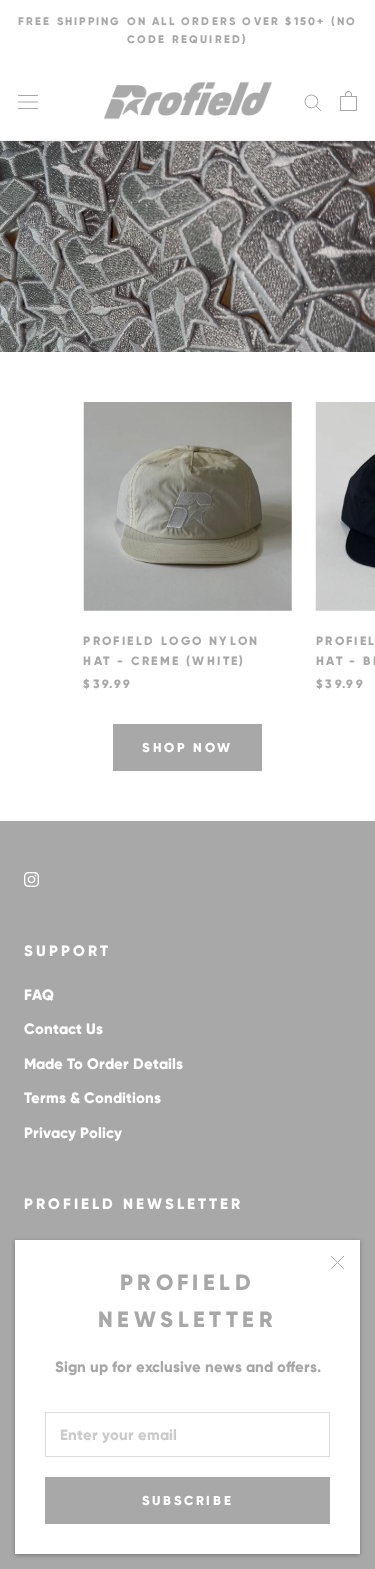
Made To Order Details (103, 1063)
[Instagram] (31, 878)
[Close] (337, 1262)
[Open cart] (348, 101)
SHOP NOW (187, 747)
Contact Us (63, 1028)
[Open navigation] (28, 101)
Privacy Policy (73, 1132)
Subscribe (187, 1500)
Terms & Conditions (92, 1097)
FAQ (39, 994)
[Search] (313, 101)
